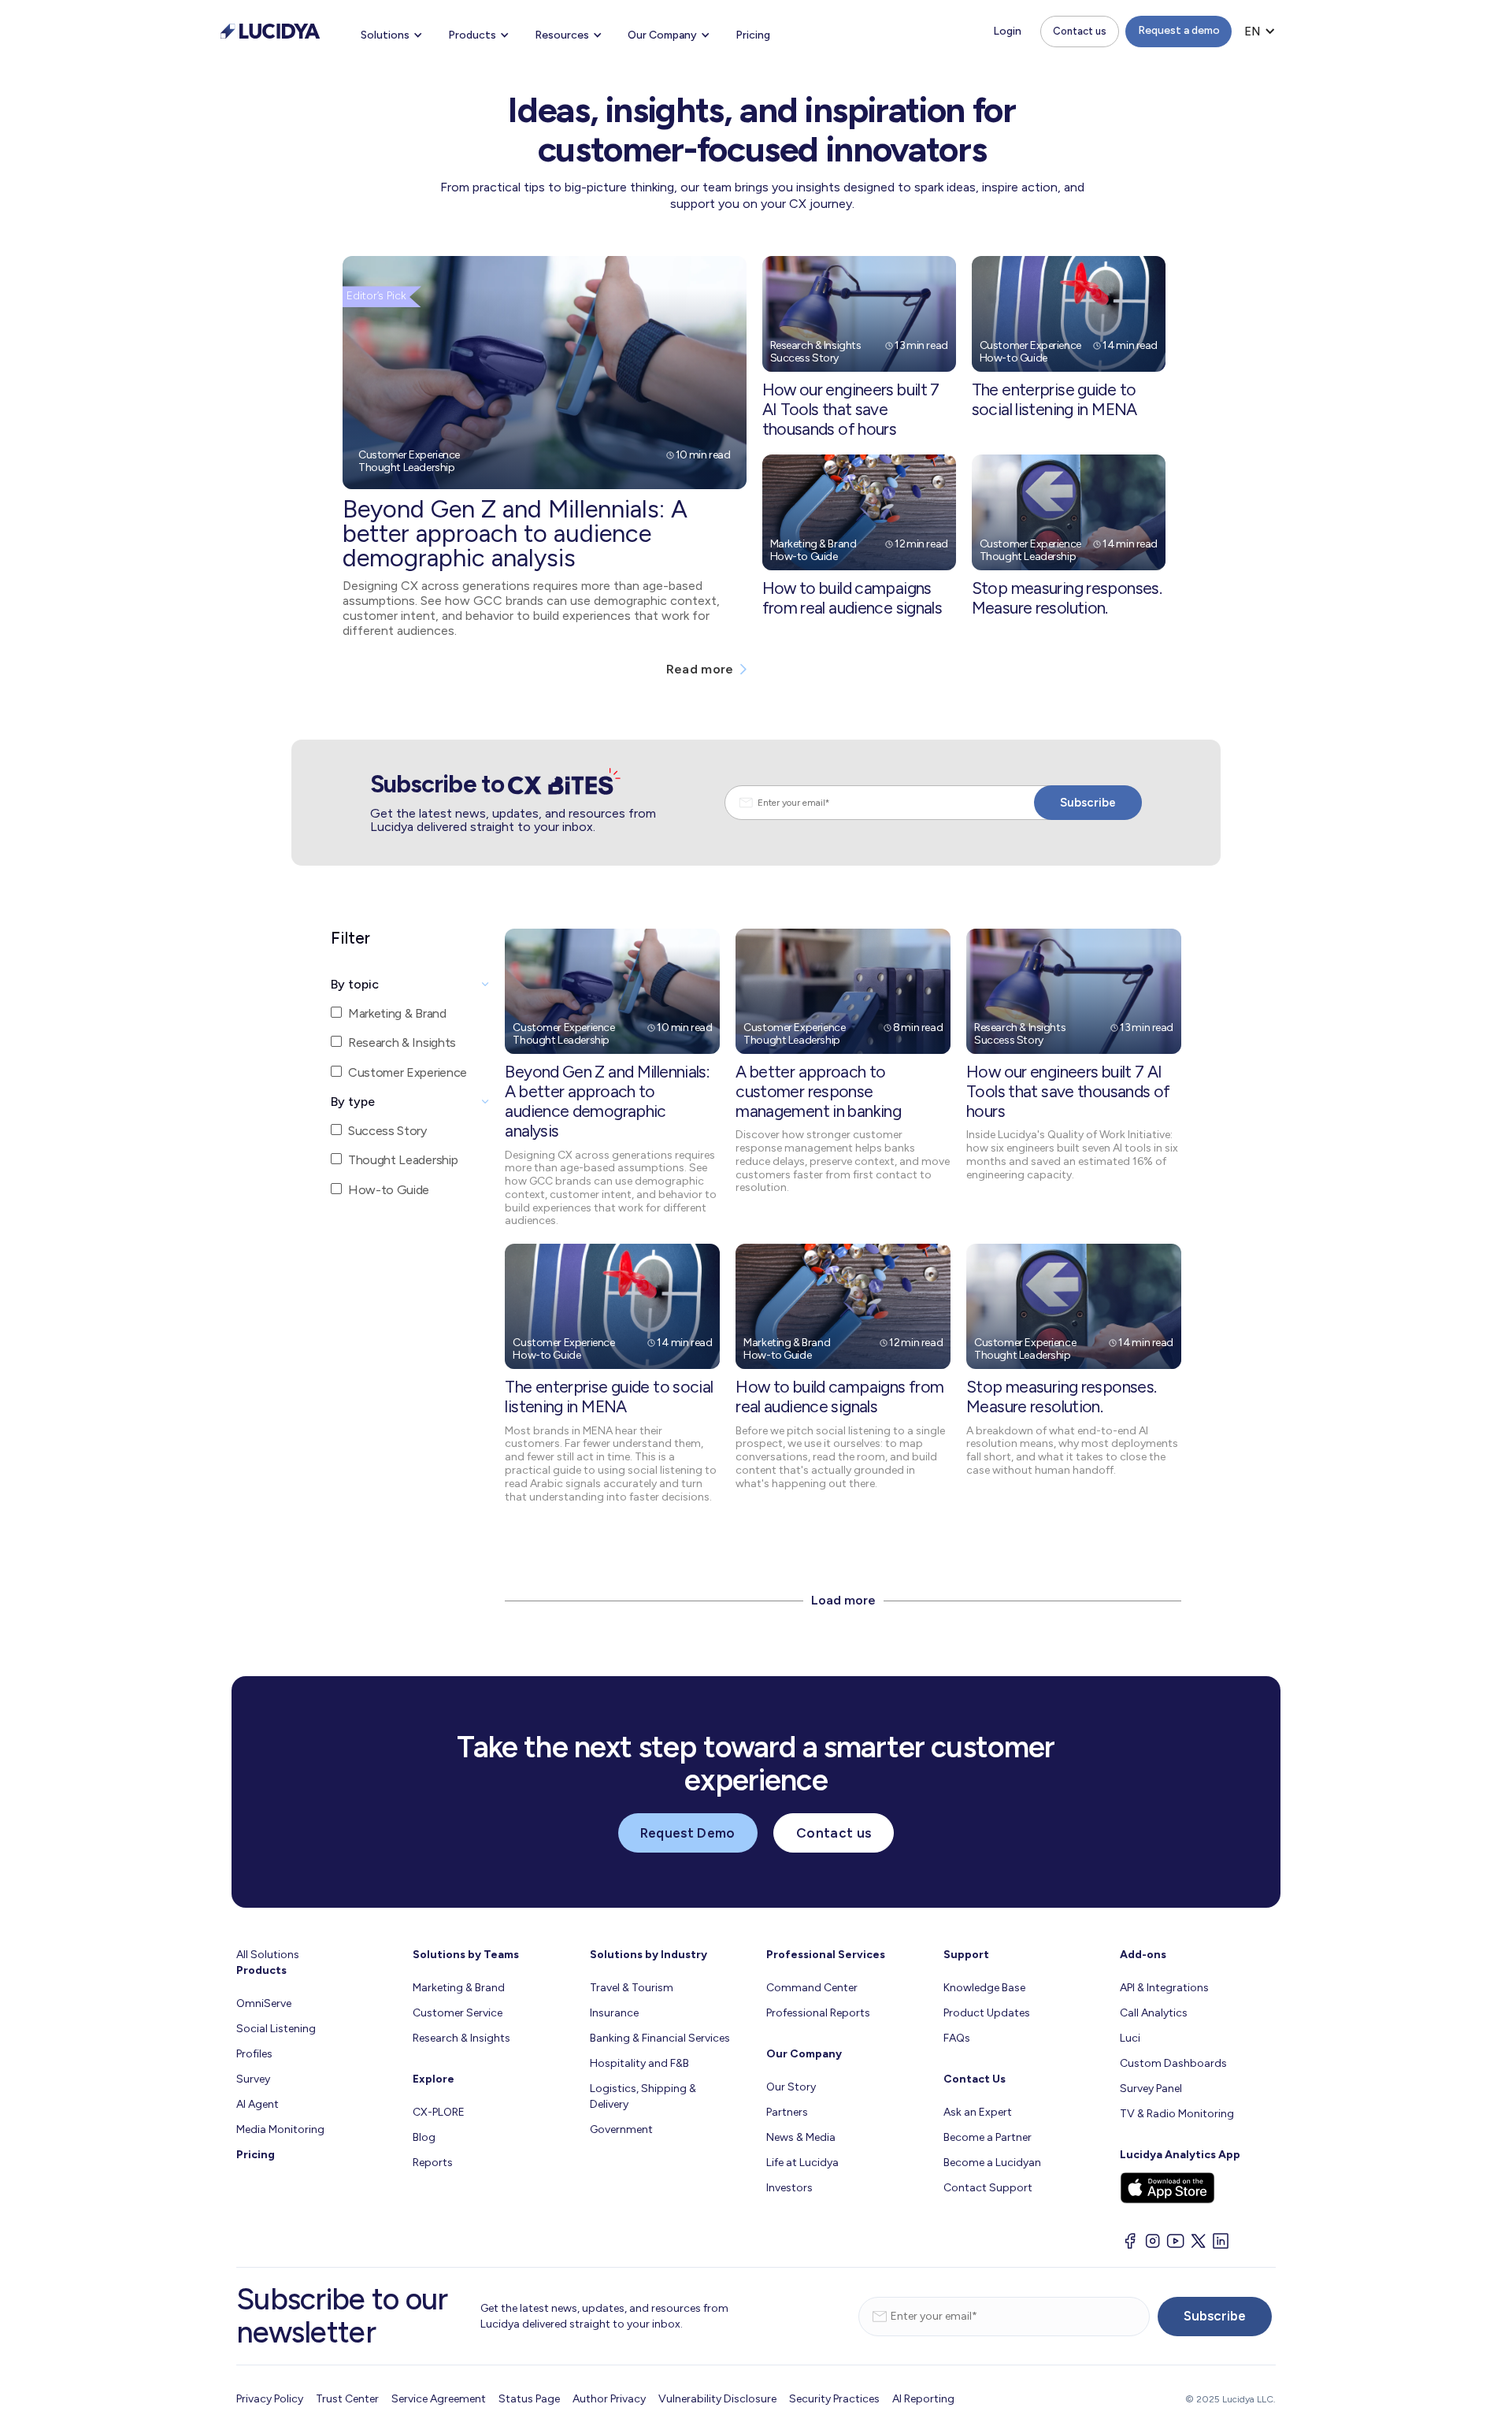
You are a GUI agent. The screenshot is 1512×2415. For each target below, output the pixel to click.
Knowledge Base (984, 1988)
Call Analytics (1154, 2013)
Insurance (614, 2013)
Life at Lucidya (802, 2163)
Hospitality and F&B (639, 2063)
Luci (1130, 2038)
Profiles (254, 2054)
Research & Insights (461, 2038)
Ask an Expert (978, 2112)
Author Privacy (609, 2399)
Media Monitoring (280, 2129)
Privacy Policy (270, 2399)
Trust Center (347, 2399)
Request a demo (1179, 30)
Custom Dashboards (1173, 2063)
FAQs (957, 2038)
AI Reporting (923, 2399)
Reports (433, 2163)
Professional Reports (818, 2013)
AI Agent (258, 2104)
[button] (392, 35)
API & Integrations (1164, 1988)
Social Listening (276, 2029)
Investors (789, 2188)
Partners (787, 2112)
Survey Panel (1151, 2089)
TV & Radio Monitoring (1177, 2114)
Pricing (753, 35)
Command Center (812, 1988)
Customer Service (458, 2013)
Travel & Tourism (632, 1988)
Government (621, 2129)
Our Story (791, 2087)
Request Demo (688, 1833)
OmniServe (264, 2003)
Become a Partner (988, 2137)
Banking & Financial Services (660, 2038)
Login (1007, 31)
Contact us (1080, 31)
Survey (253, 2079)
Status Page (529, 2399)
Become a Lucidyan (992, 2163)
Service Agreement (439, 2399)
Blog (424, 2137)
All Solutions (268, 1955)
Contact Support (988, 2188)
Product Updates (987, 2013)
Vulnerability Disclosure (717, 2399)
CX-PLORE (439, 2112)
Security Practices (834, 2399)
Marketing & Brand (459, 1988)
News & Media (801, 2137)
